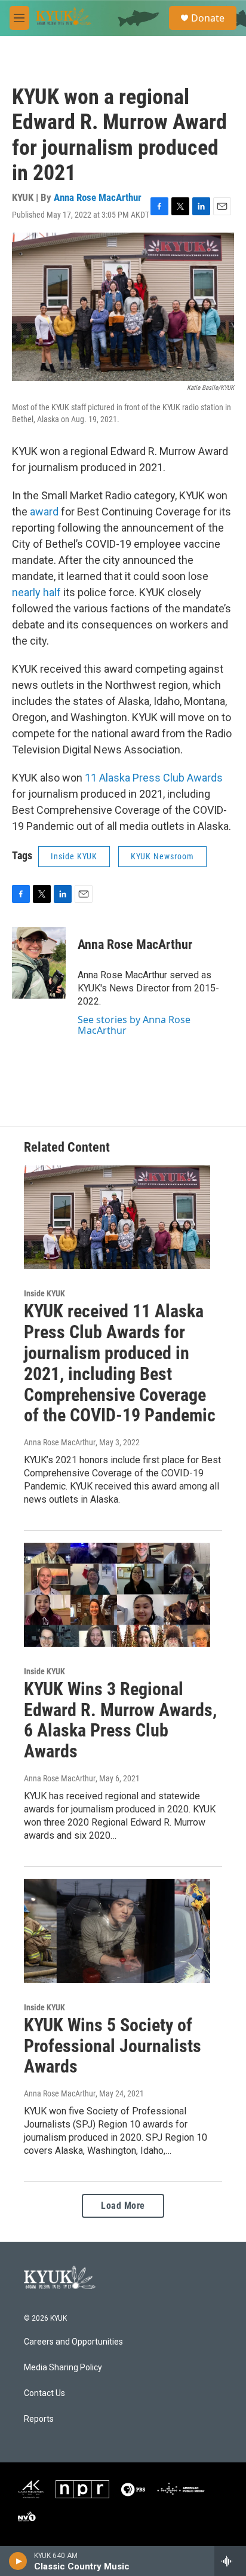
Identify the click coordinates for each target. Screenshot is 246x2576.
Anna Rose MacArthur (98, 197)
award (43, 512)
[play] (18, 2561)
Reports (39, 2419)
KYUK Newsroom (162, 856)
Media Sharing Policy (63, 2368)
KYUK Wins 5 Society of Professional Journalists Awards (113, 2046)
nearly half (36, 592)
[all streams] (230, 2561)
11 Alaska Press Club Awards (153, 778)
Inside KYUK (74, 856)
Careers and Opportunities (73, 2342)
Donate (208, 18)
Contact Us (44, 2393)
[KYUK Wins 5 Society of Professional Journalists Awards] (117, 1931)
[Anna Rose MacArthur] (39, 963)
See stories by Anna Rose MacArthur (134, 1025)
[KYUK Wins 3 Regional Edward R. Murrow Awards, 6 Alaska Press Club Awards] (117, 1595)
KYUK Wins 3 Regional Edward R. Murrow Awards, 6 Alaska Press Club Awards (120, 1720)
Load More (123, 2206)
